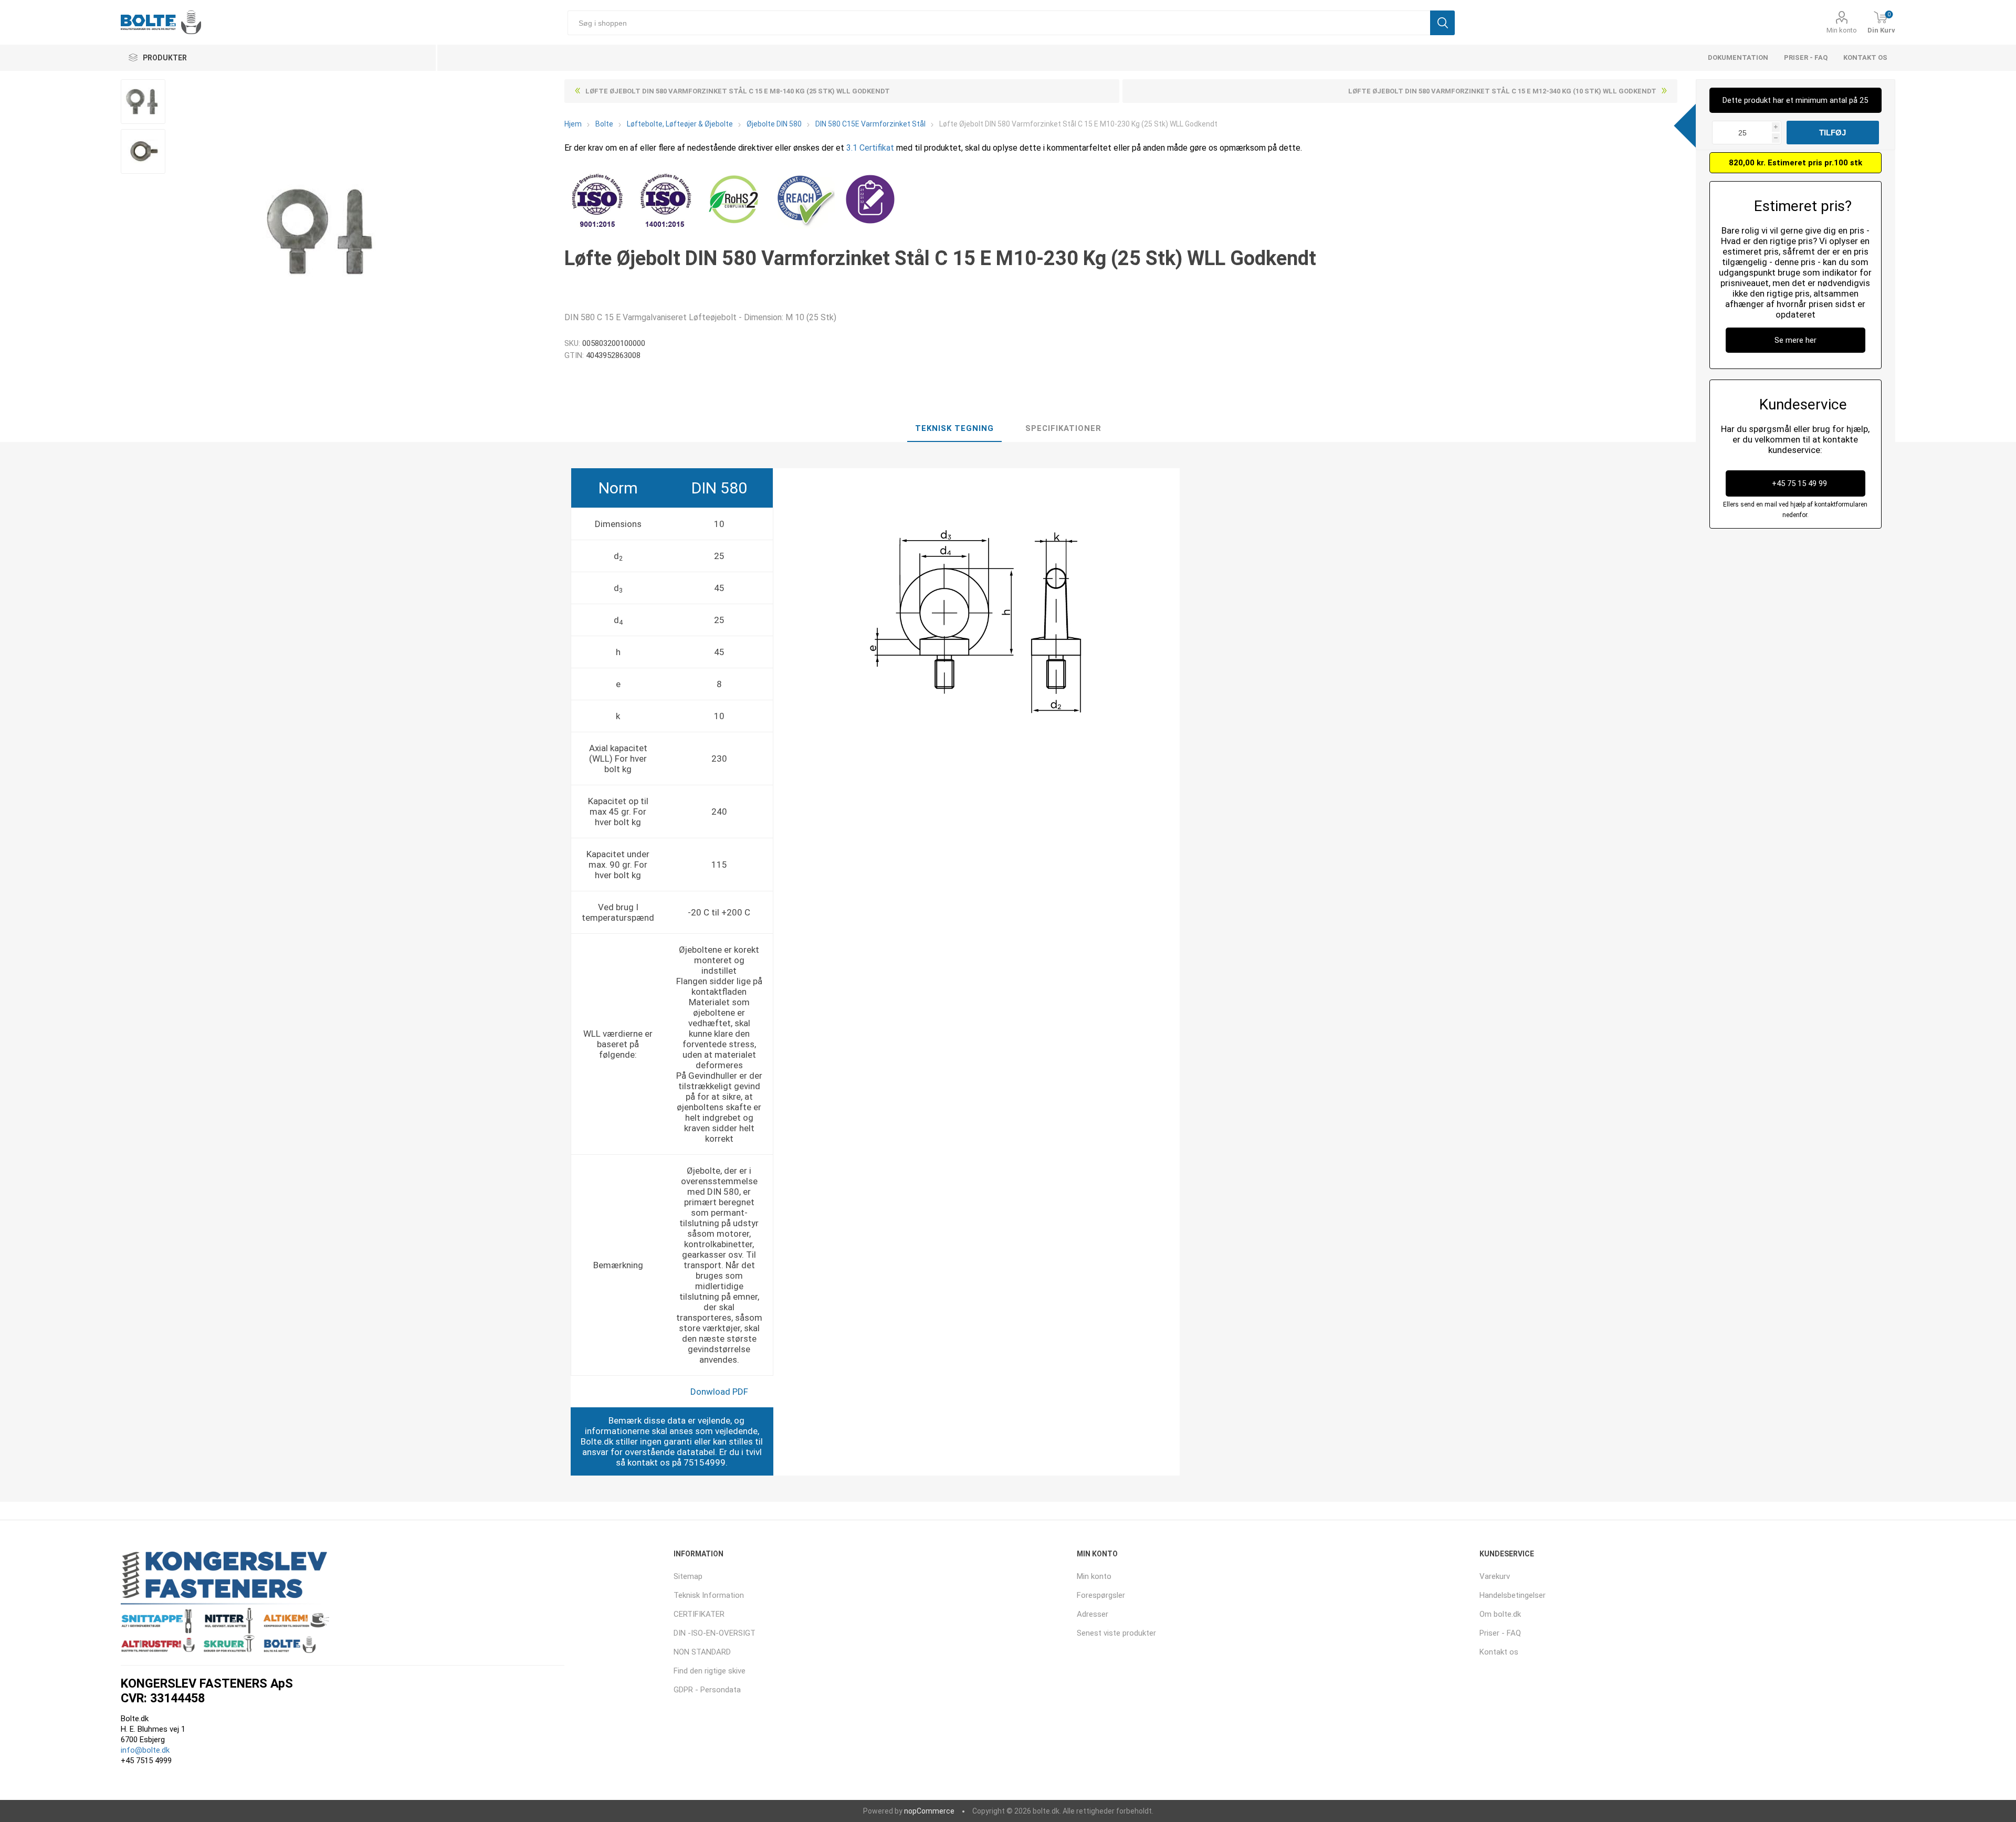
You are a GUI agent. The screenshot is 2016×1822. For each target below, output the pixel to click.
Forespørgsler (1101, 1595)
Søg (1442, 23)
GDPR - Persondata (707, 1690)
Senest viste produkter (1116, 1633)
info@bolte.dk (145, 1750)
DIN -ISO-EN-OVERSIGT (715, 1633)
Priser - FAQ (1806, 57)
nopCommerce (929, 1811)
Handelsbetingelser (1513, 1595)
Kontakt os (1865, 57)
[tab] (954, 429)
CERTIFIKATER (699, 1614)
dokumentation (1738, 57)
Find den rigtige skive (710, 1671)
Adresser (1093, 1614)
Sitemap (688, 1576)
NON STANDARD (702, 1652)
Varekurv (1495, 1576)
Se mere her (1795, 340)
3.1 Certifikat (870, 148)
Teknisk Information (709, 1595)
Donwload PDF (719, 1392)
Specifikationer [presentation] (1063, 428)
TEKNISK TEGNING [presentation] (954, 428)
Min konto (1842, 30)
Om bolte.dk (1500, 1614)
